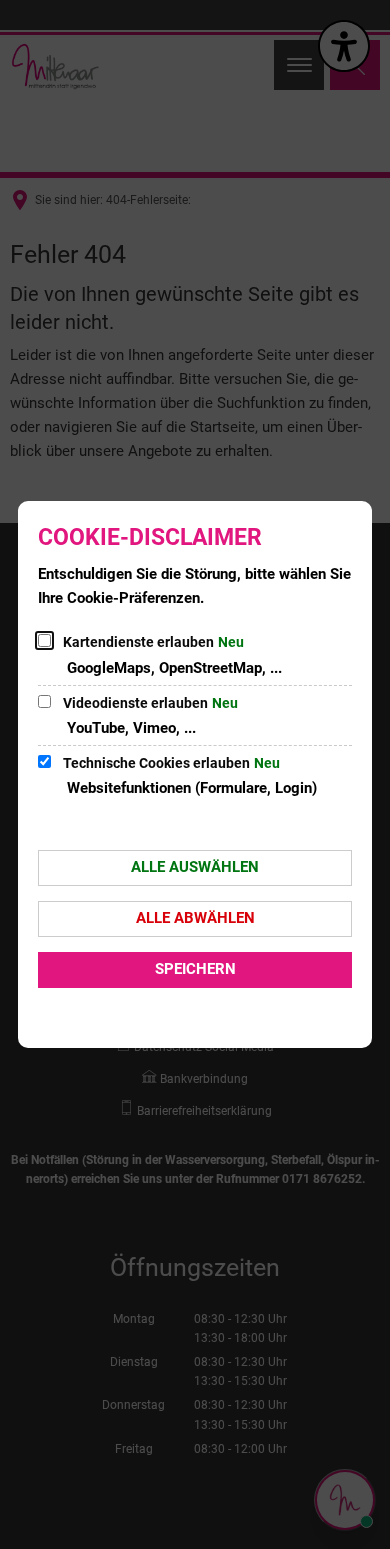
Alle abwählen (195, 918)
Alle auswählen (195, 867)
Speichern (195, 969)
